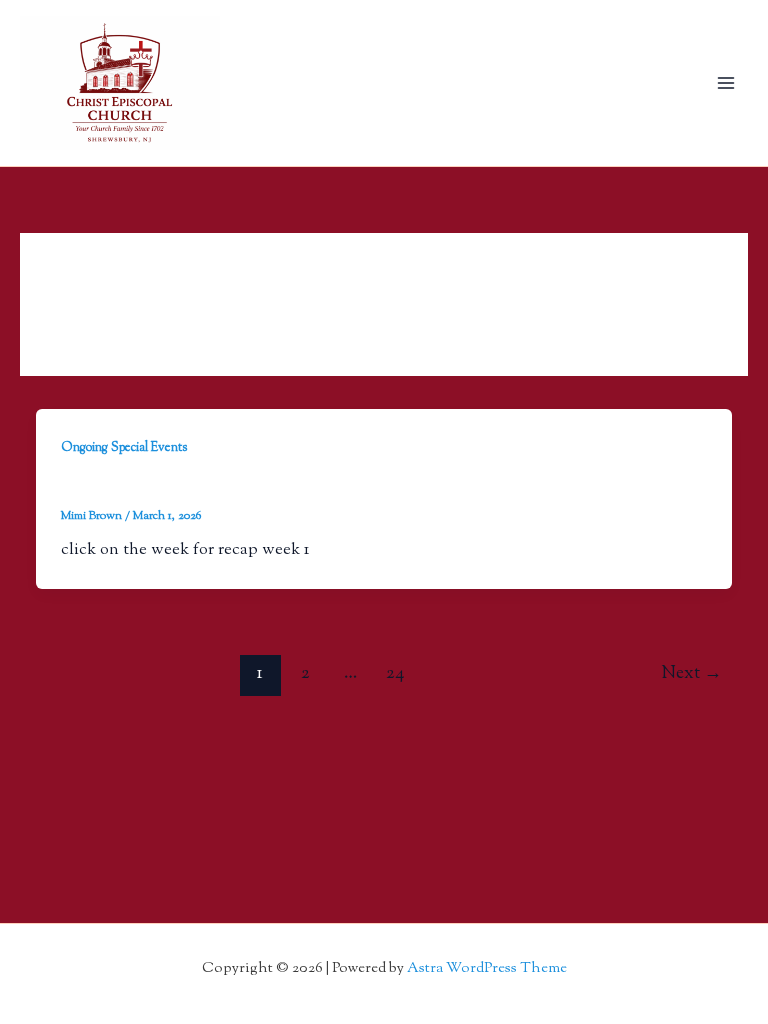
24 (395, 673)
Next (692, 673)
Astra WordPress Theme (487, 968)
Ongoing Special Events (124, 448)
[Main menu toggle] (725, 83)
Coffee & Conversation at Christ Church (223, 485)
